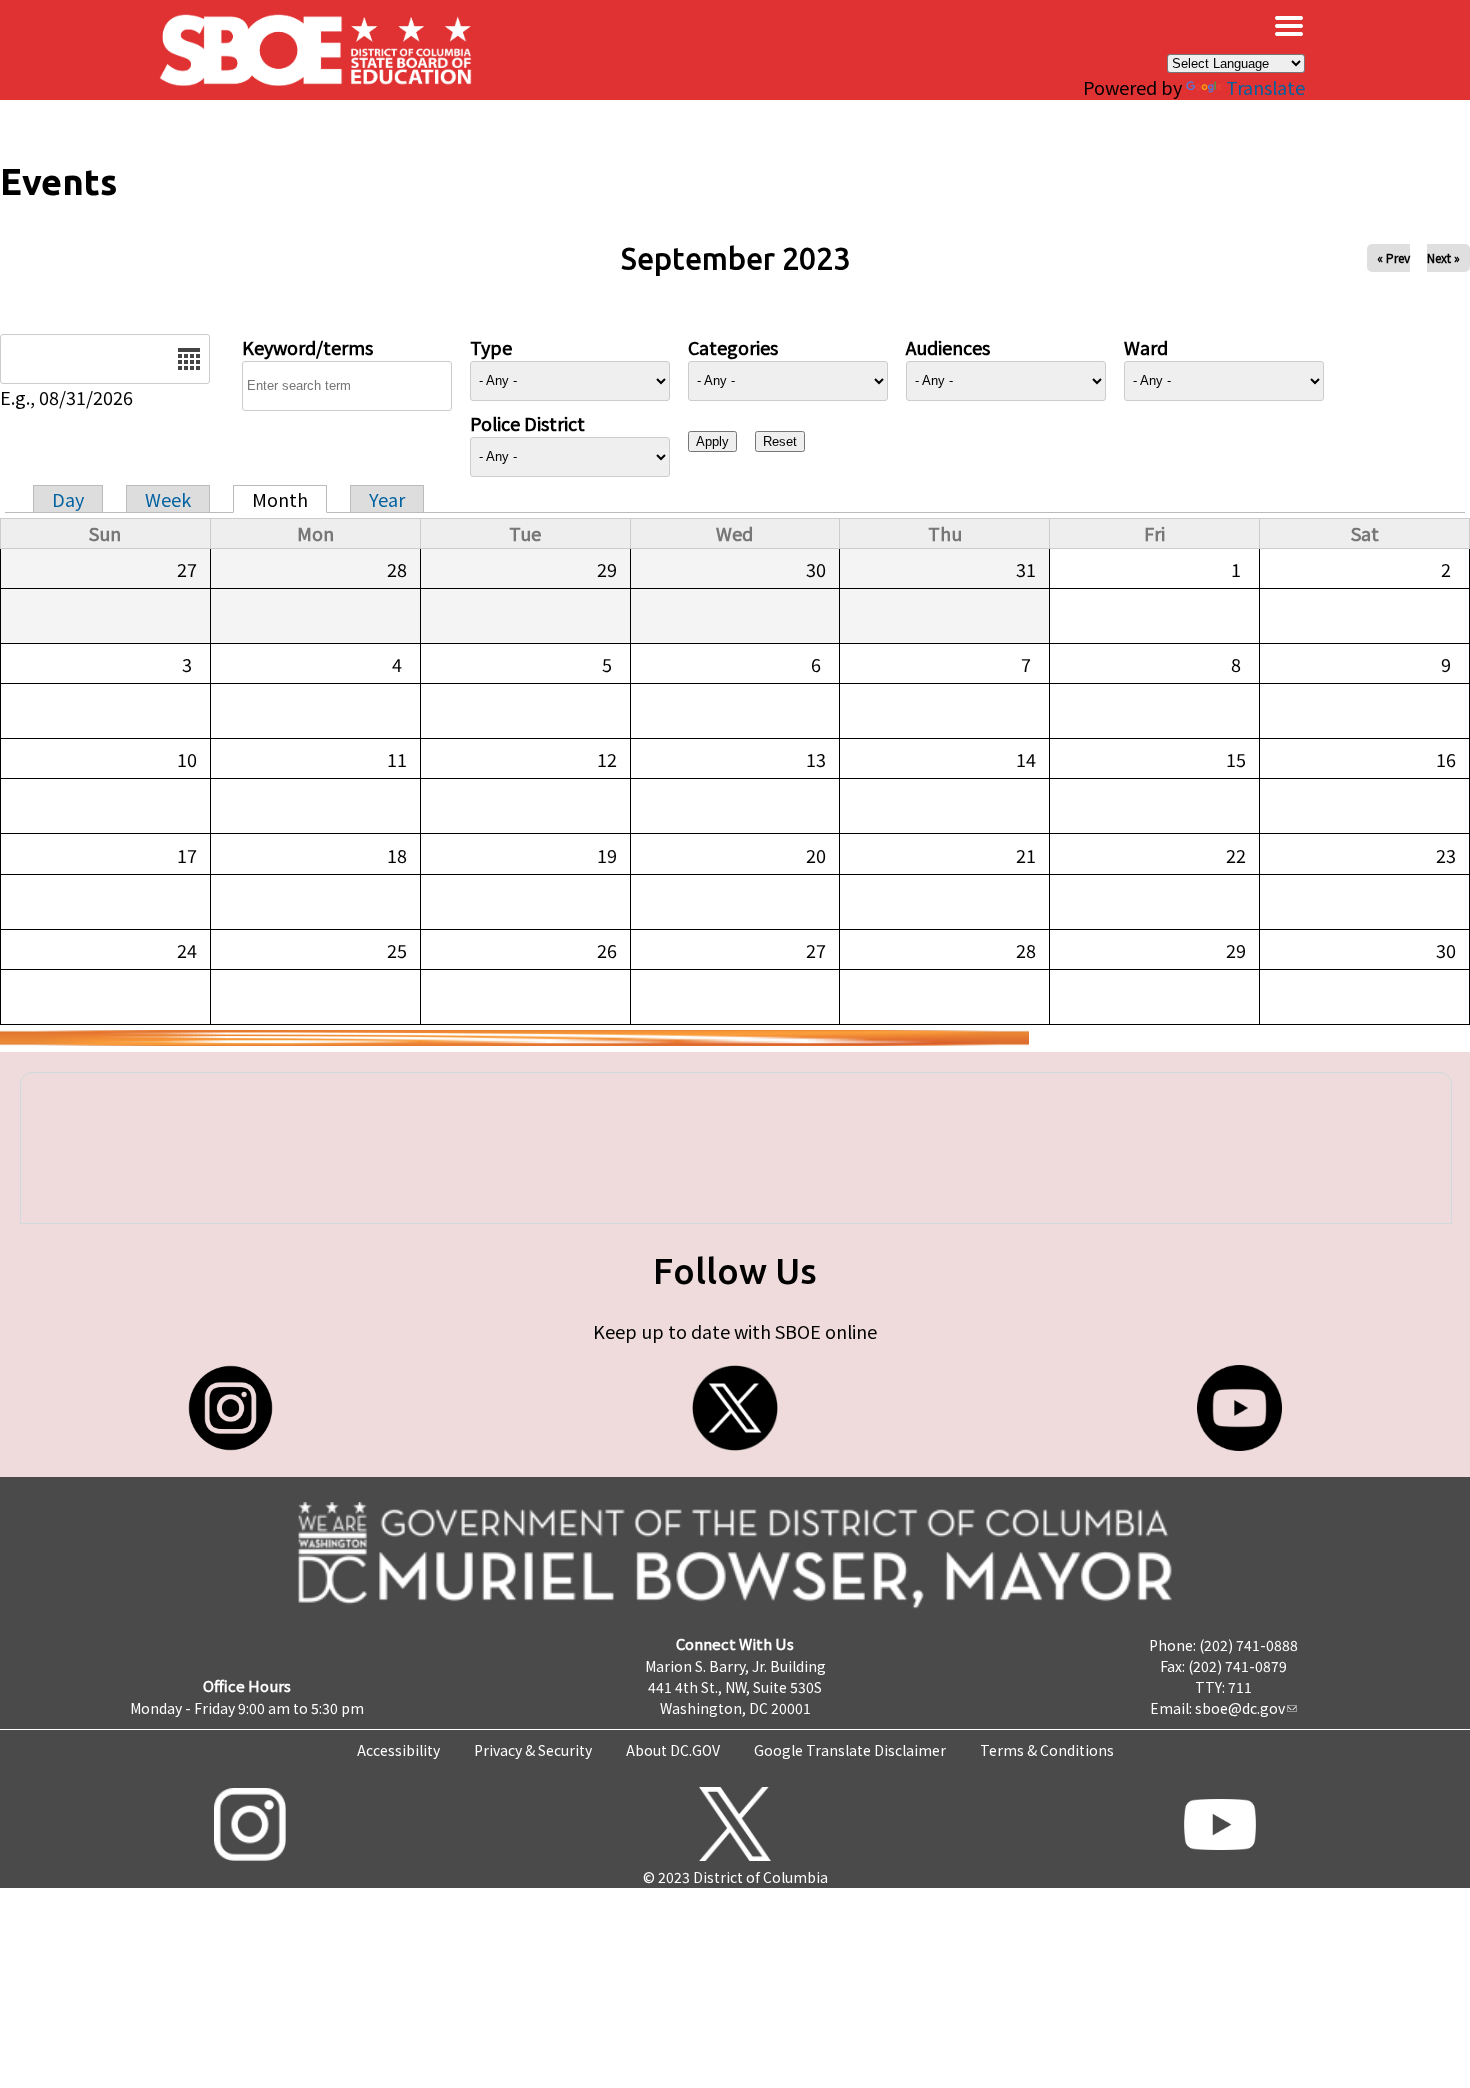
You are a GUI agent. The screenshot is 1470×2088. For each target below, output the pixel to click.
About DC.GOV (673, 1750)
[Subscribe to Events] (514, 1038)
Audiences (948, 347)
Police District (527, 423)
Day (68, 499)
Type (491, 347)
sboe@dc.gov (1240, 1708)
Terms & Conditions (1047, 1750)
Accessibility (398, 1750)
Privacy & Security (533, 1750)
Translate (1265, 87)
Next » (1443, 257)
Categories (733, 347)
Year (387, 499)
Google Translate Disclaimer (850, 1750)
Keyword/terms (307, 347)
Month (280, 499)
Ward (1146, 347)
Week (168, 499)
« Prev (1393, 257)
